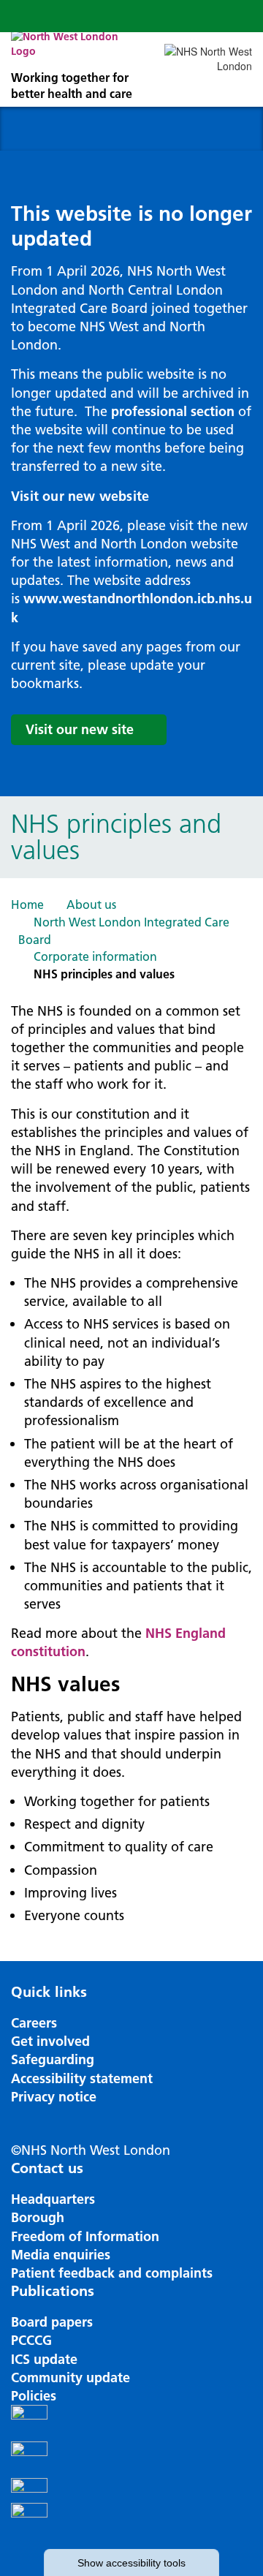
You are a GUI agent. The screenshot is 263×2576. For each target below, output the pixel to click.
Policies (34, 2396)
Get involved (50, 2041)
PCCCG (31, 2340)
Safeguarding (53, 2059)
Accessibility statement (82, 2078)
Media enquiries (61, 2255)
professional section (173, 411)
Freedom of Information (85, 2236)
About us (91, 904)
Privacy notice (54, 2097)
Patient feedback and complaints (112, 2273)
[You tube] (131, 2490)
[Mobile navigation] (236, 16)
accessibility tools (131, 2563)
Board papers (52, 2322)
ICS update (44, 2359)
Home (27, 904)
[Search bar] (201, 16)
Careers (34, 2023)
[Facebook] (131, 2423)
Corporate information (95, 956)
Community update (70, 2377)
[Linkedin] (131, 2521)
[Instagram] (131, 2460)
